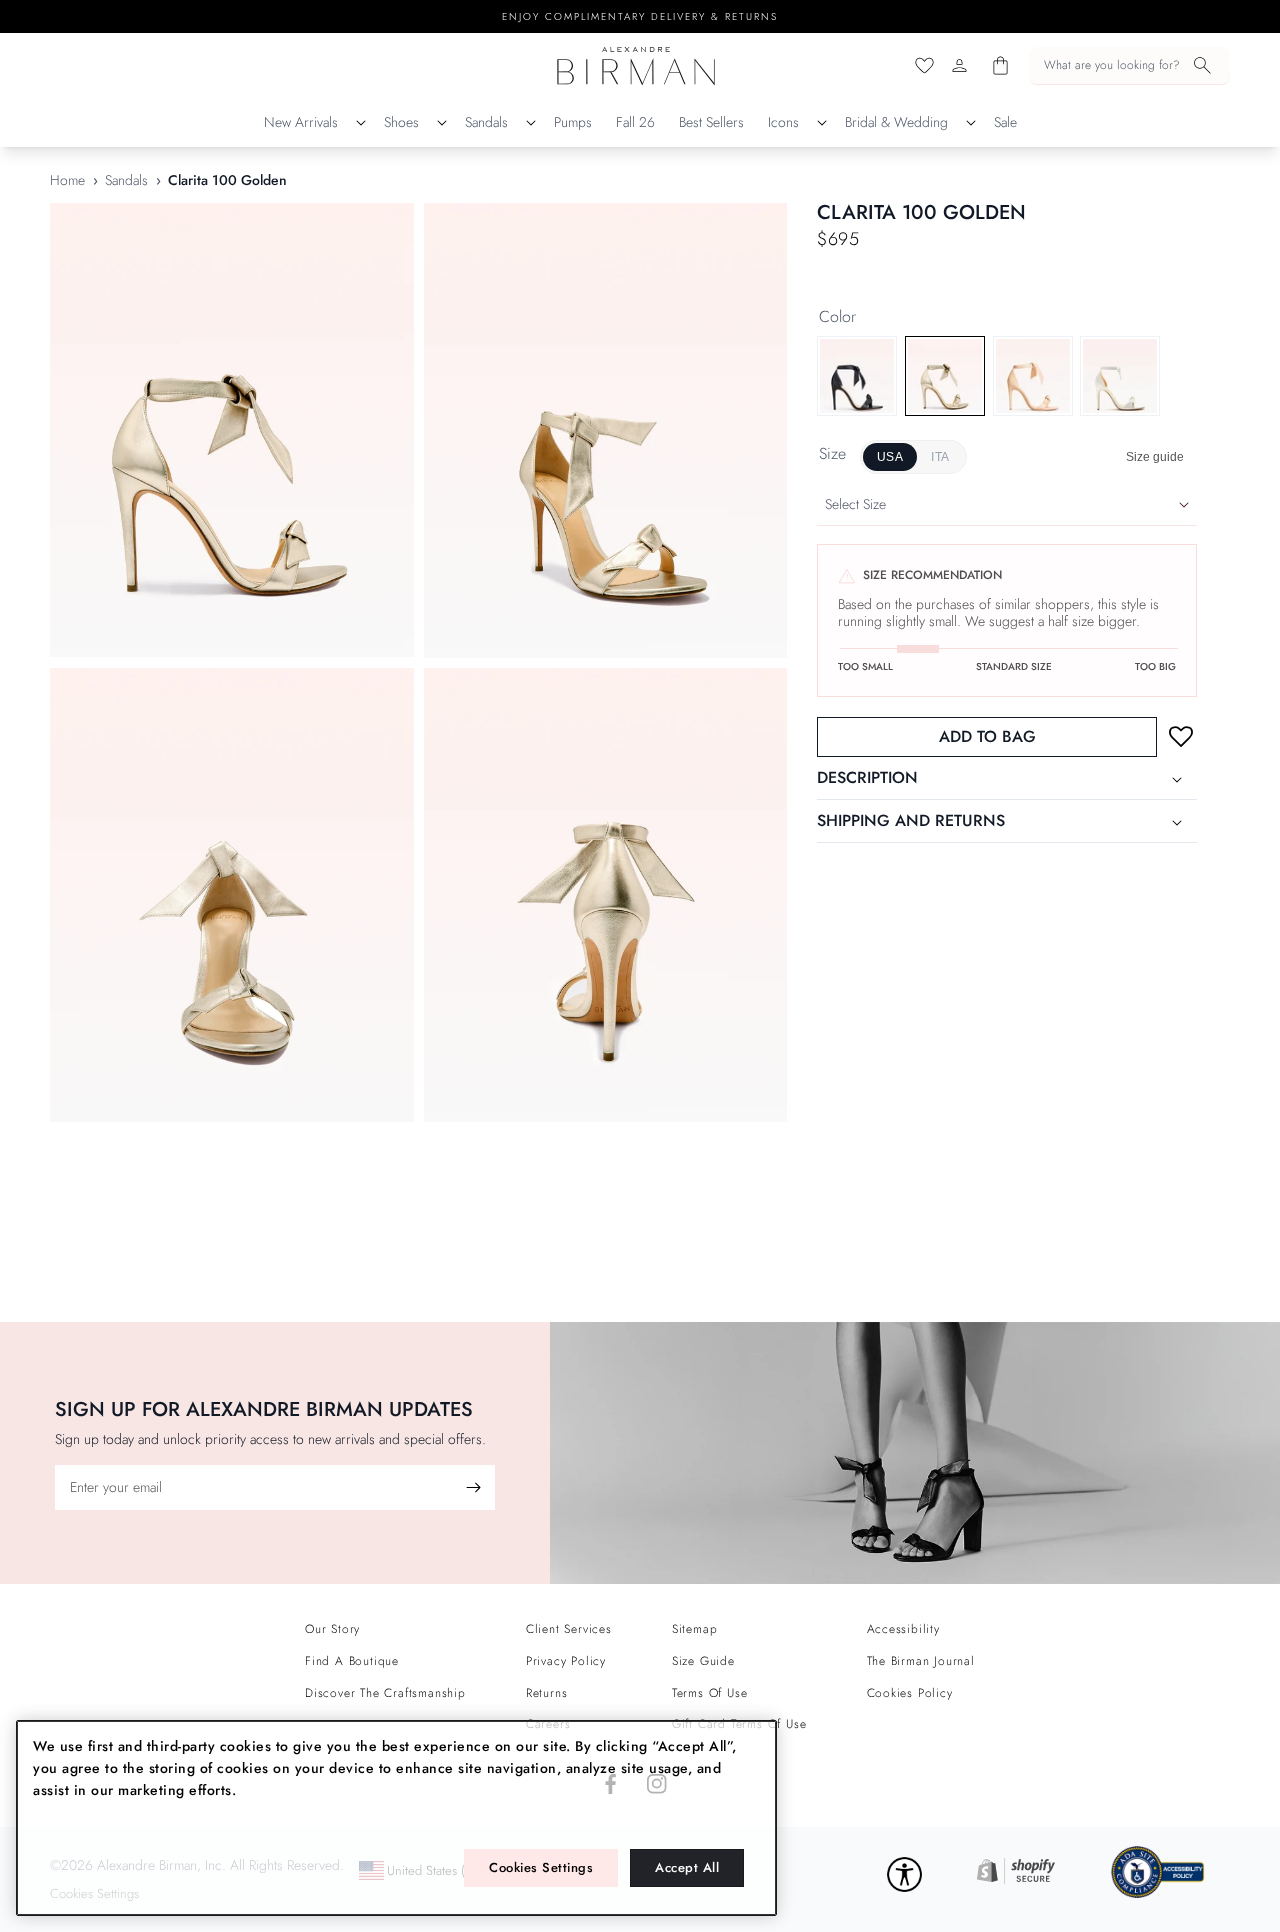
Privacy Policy (566, 1661)
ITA (940, 457)
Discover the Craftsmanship (385, 1693)
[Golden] (945, 376)
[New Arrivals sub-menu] (361, 123)
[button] (1129, 66)
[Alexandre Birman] (636, 65)
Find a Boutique (352, 1661)
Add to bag (987, 737)
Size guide (1155, 458)
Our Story (332, 1629)
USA (890, 457)
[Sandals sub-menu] (531, 123)
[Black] (857, 376)
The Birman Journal (921, 1661)
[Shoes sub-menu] (442, 123)
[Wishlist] (924, 65)
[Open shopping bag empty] (1000, 65)
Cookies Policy (910, 1693)
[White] (1120, 376)
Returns (547, 1693)
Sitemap (695, 1629)
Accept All (687, 1867)
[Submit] (473, 1487)
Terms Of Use (710, 1693)
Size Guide (703, 1661)
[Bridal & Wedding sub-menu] (971, 123)
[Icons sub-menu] (822, 123)
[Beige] (1033, 376)
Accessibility (903, 1629)
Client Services (569, 1629)
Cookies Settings (541, 1867)
